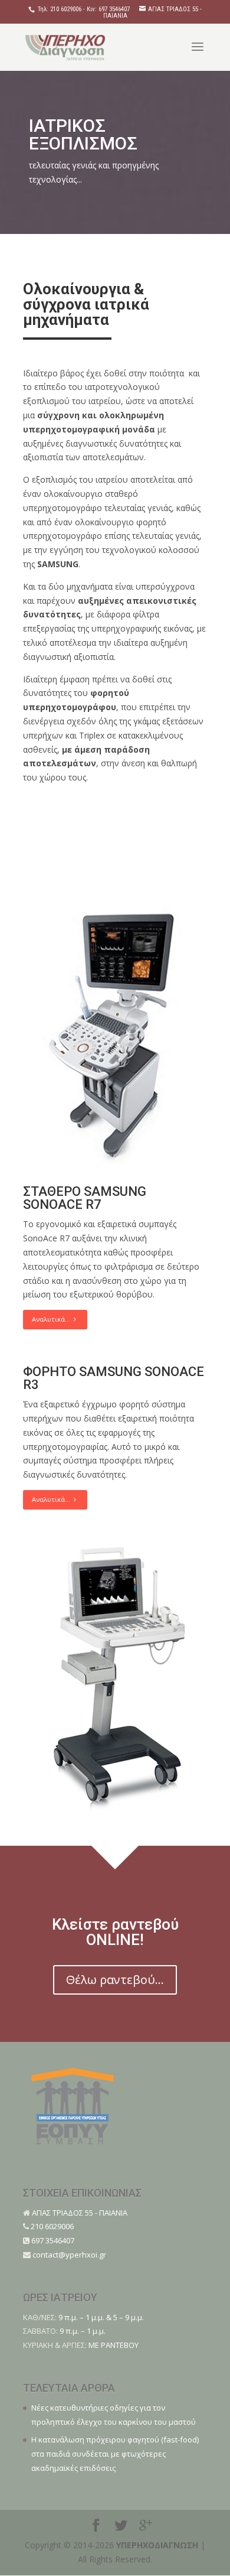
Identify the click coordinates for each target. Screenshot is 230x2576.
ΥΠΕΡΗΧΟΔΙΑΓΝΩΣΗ (157, 2545)
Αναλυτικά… (53, 1319)
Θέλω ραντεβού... (115, 1980)
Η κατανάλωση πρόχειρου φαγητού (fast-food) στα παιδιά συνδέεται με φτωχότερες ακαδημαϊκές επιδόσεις (115, 2454)
